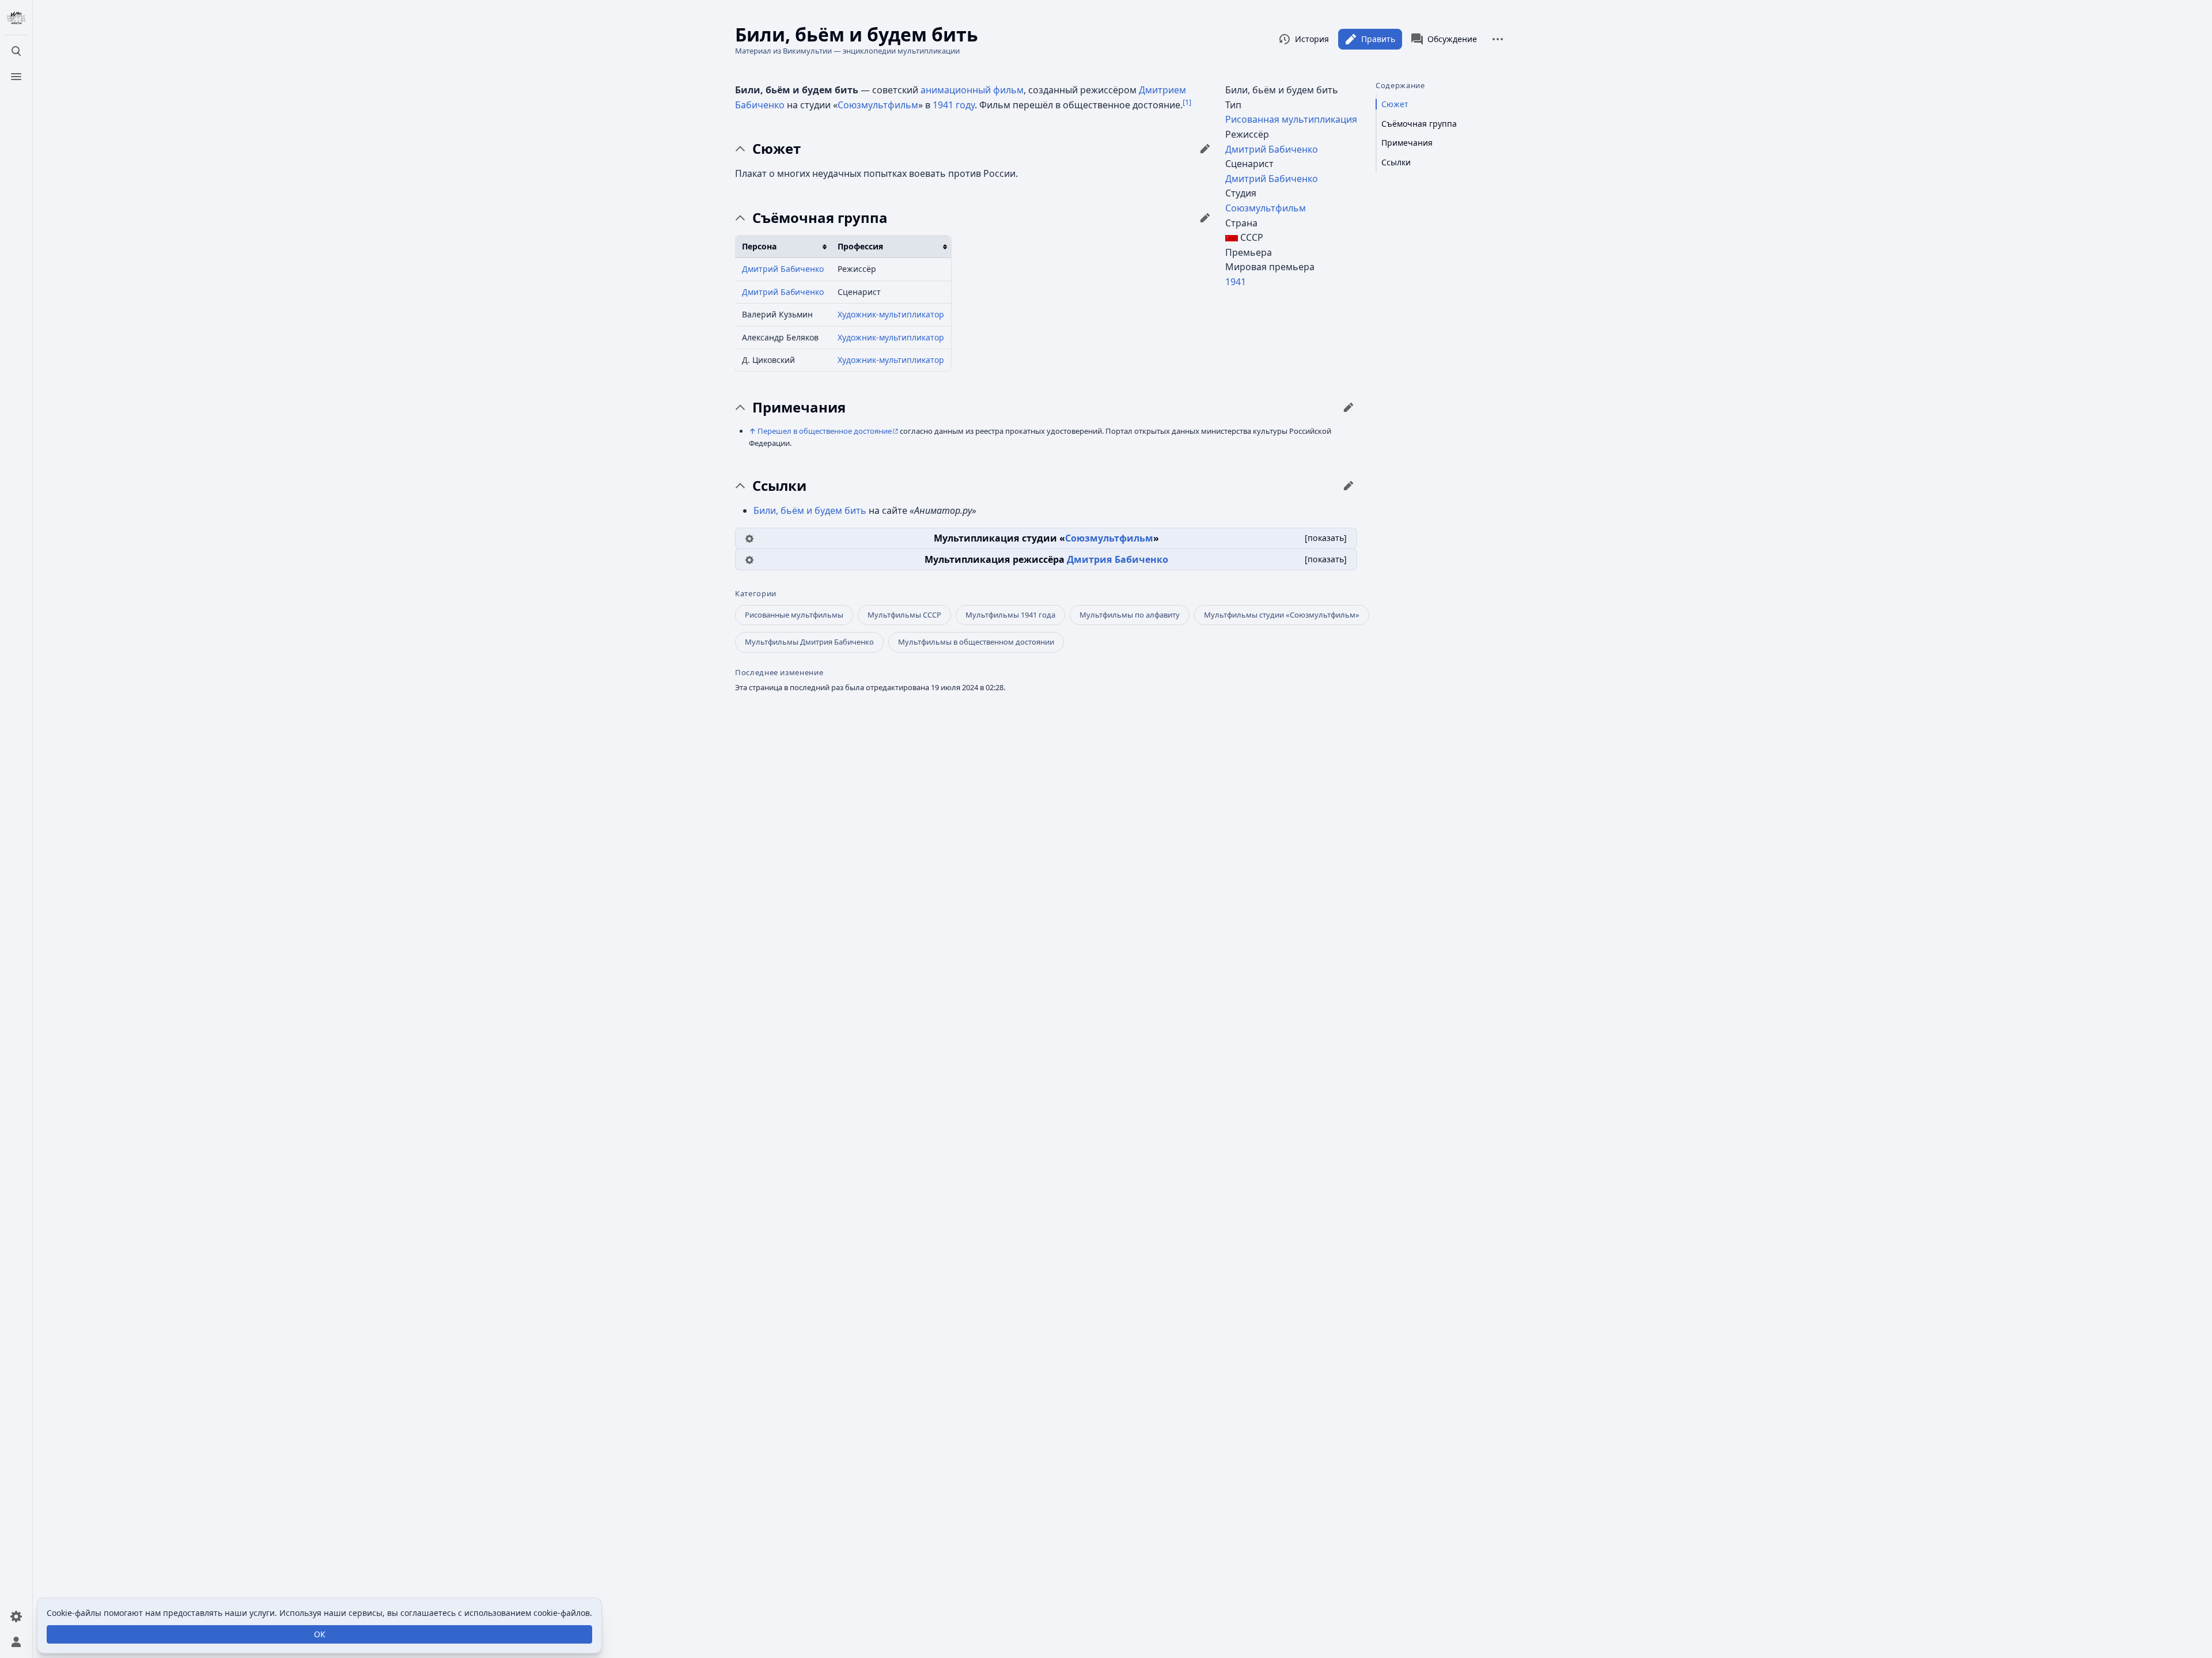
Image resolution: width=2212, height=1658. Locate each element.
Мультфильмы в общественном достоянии (976, 642)
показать (1326, 538)
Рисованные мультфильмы (794, 615)
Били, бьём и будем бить (810, 510)
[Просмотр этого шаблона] (749, 538)
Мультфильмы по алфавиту (1130, 615)
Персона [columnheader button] (759, 246)
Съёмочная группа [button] (820, 218)
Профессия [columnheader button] (860, 246)
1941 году (954, 105)
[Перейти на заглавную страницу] (16, 18)
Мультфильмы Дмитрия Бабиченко (809, 642)
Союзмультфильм (1266, 208)
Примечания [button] (799, 407)
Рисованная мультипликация (1291, 119)
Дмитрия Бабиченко (1118, 559)
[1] (1187, 102)
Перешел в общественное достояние (825, 431)
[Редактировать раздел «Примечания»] (1349, 407)
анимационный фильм (972, 90)
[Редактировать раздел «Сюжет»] (1205, 149)
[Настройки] (16, 1617)
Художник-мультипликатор (891, 314)
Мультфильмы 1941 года (1010, 615)
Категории (756, 594)
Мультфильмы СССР (904, 615)
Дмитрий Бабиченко (1272, 149)
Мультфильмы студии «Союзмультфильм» (1282, 615)
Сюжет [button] (777, 149)
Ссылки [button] (779, 486)
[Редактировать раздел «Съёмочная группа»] (1205, 218)
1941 (1236, 282)
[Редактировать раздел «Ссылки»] (1349, 486)
